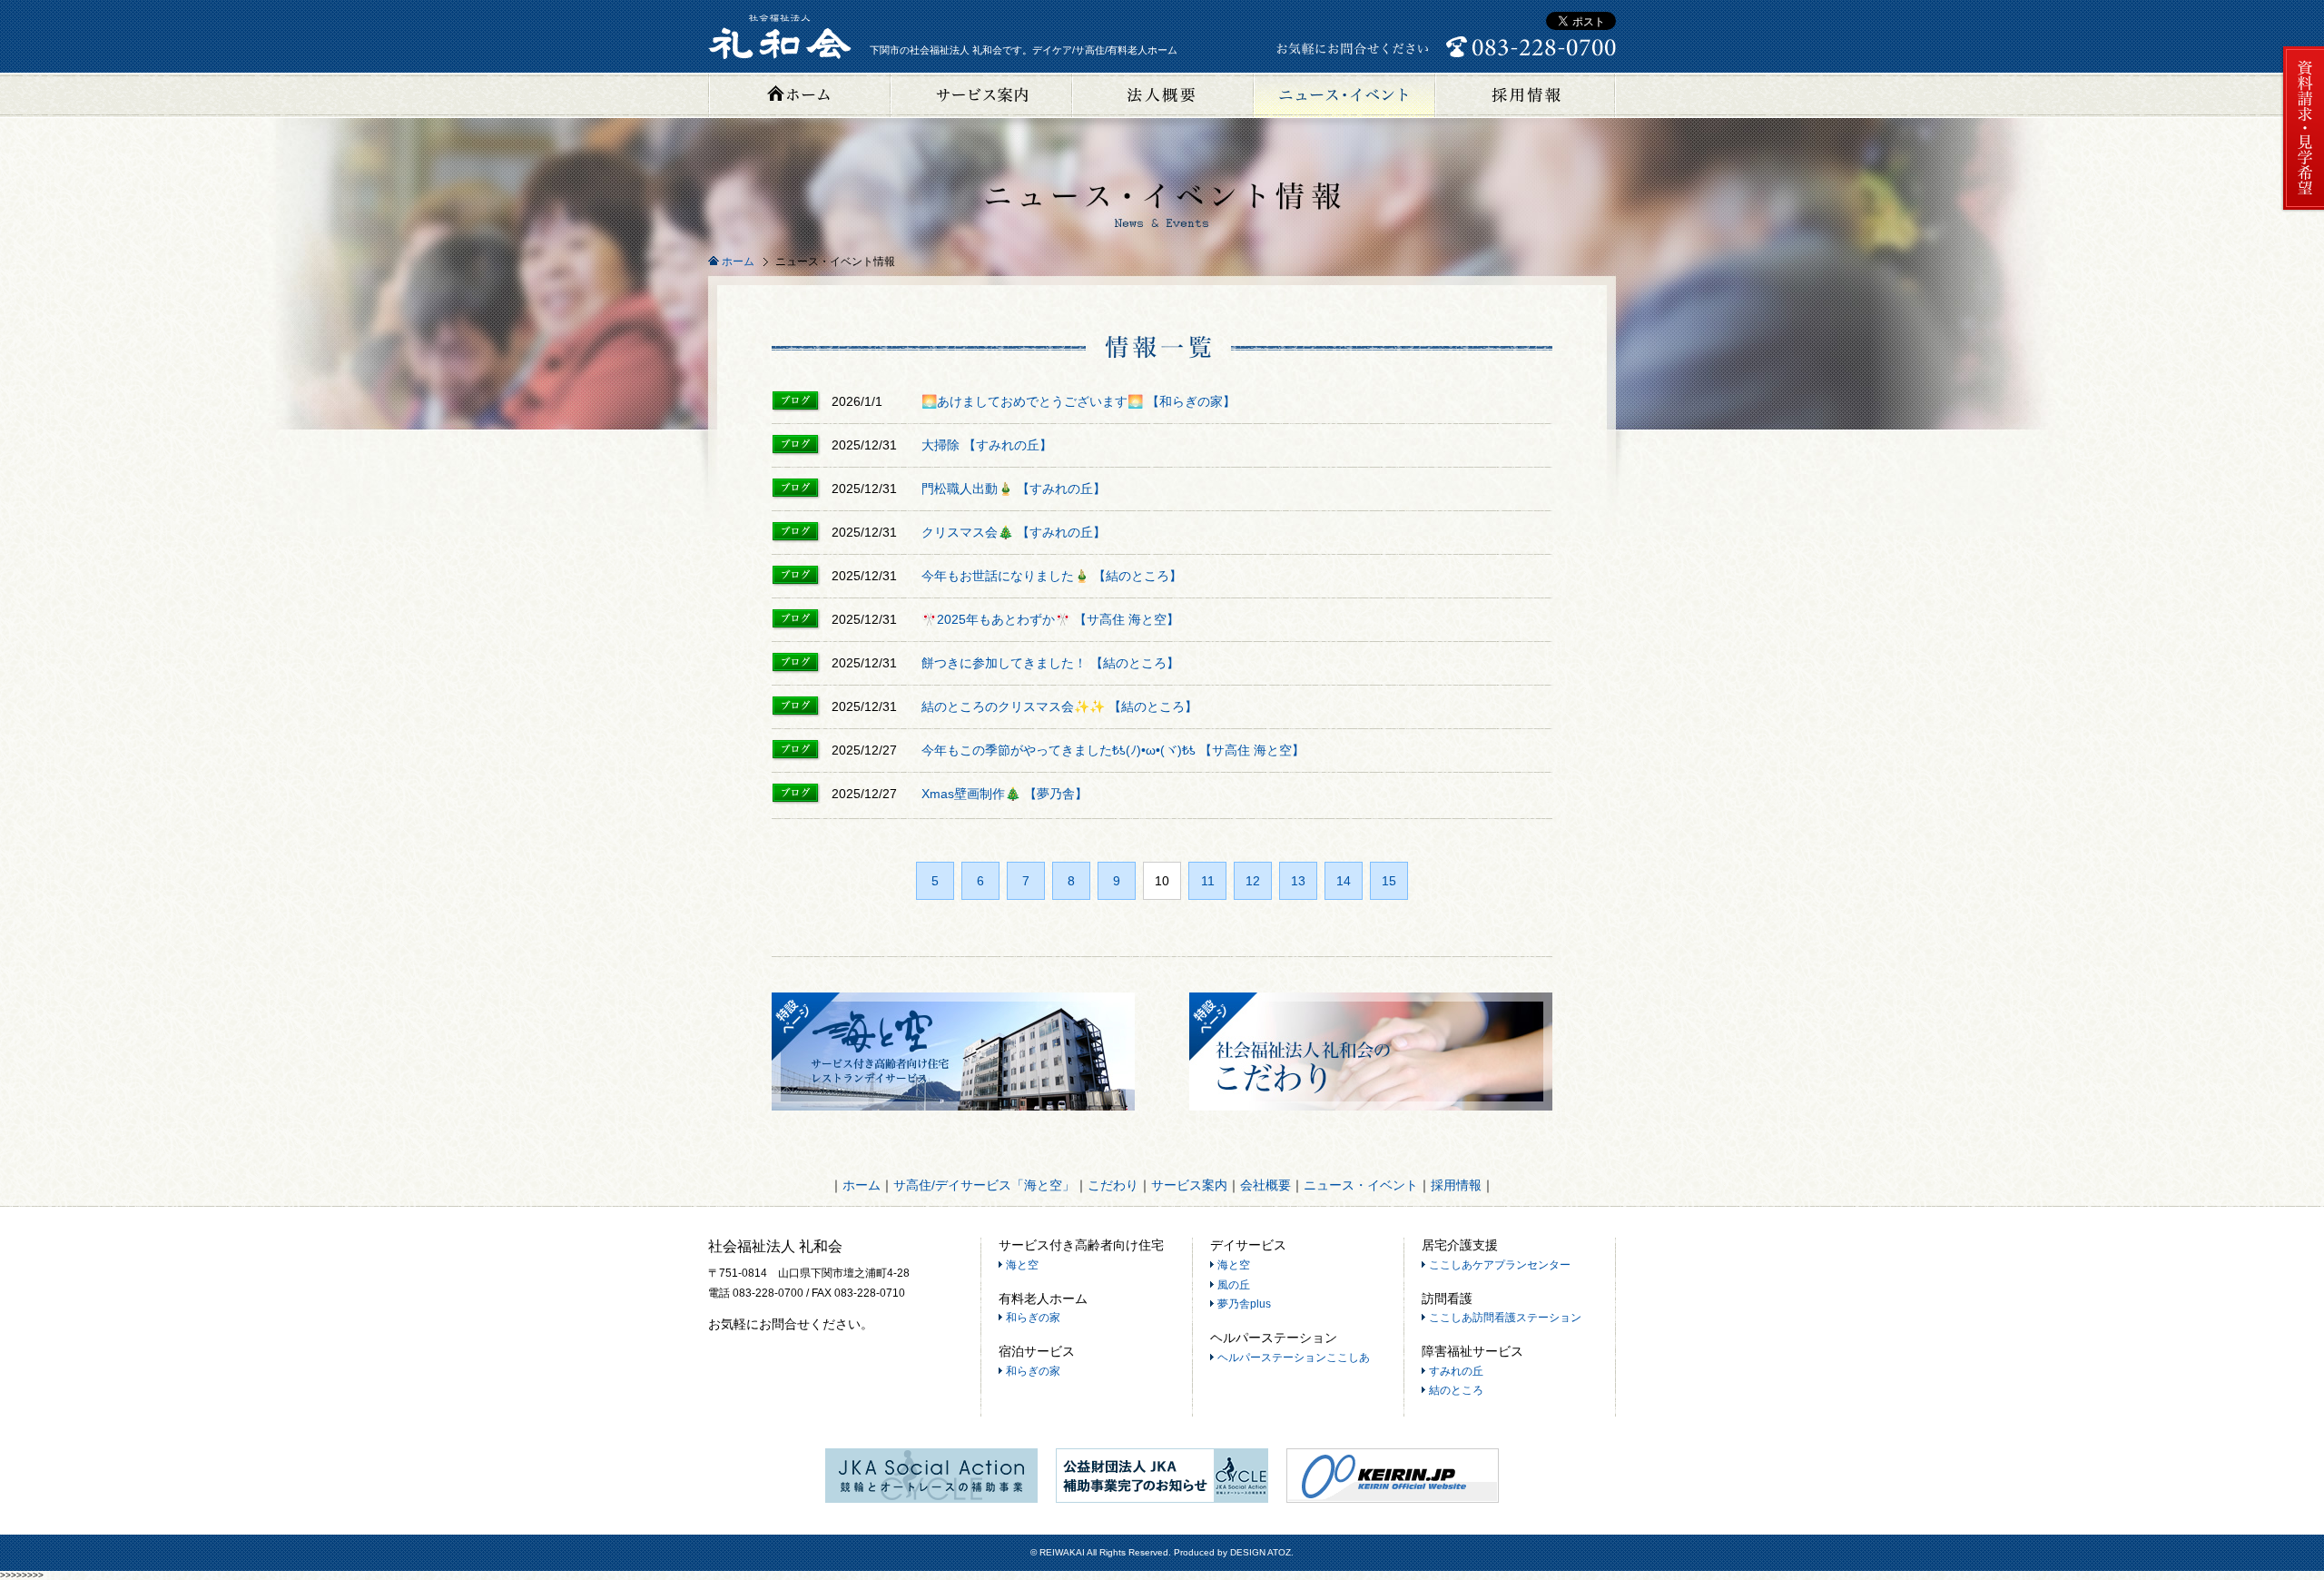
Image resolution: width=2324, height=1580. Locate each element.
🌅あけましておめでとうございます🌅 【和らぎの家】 (1078, 401)
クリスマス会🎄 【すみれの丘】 (1014, 532)
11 (1208, 881)
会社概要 (1162, 95)
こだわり (1113, 1185)
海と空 (1022, 1265)
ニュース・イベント (1344, 95)
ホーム (799, 95)
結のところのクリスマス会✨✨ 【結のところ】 (1059, 706)
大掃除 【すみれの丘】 (987, 445)
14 (1344, 881)
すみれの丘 (1456, 1371)
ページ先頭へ (2301, 1512)
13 (1298, 881)
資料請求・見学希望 (2302, 129)
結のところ (1456, 1390)
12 (1253, 881)
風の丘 (1234, 1285)
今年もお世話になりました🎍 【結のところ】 (1052, 576)
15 (1389, 881)
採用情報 (1525, 95)
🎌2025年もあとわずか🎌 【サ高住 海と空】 (1050, 619)
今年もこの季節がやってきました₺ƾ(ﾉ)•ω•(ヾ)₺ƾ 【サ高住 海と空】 (1113, 750)
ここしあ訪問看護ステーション (1505, 1318)
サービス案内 (980, 95)
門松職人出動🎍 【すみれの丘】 (1014, 489)
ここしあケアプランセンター (1500, 1265)
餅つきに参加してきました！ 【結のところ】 (1050, 663)
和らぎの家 (1033, 1318)
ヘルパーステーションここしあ (1294, 1358)
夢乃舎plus (1244, 1304)
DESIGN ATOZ (1260, 1552)
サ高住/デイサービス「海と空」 (984, 1185)
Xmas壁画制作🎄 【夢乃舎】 (1004, 794)
